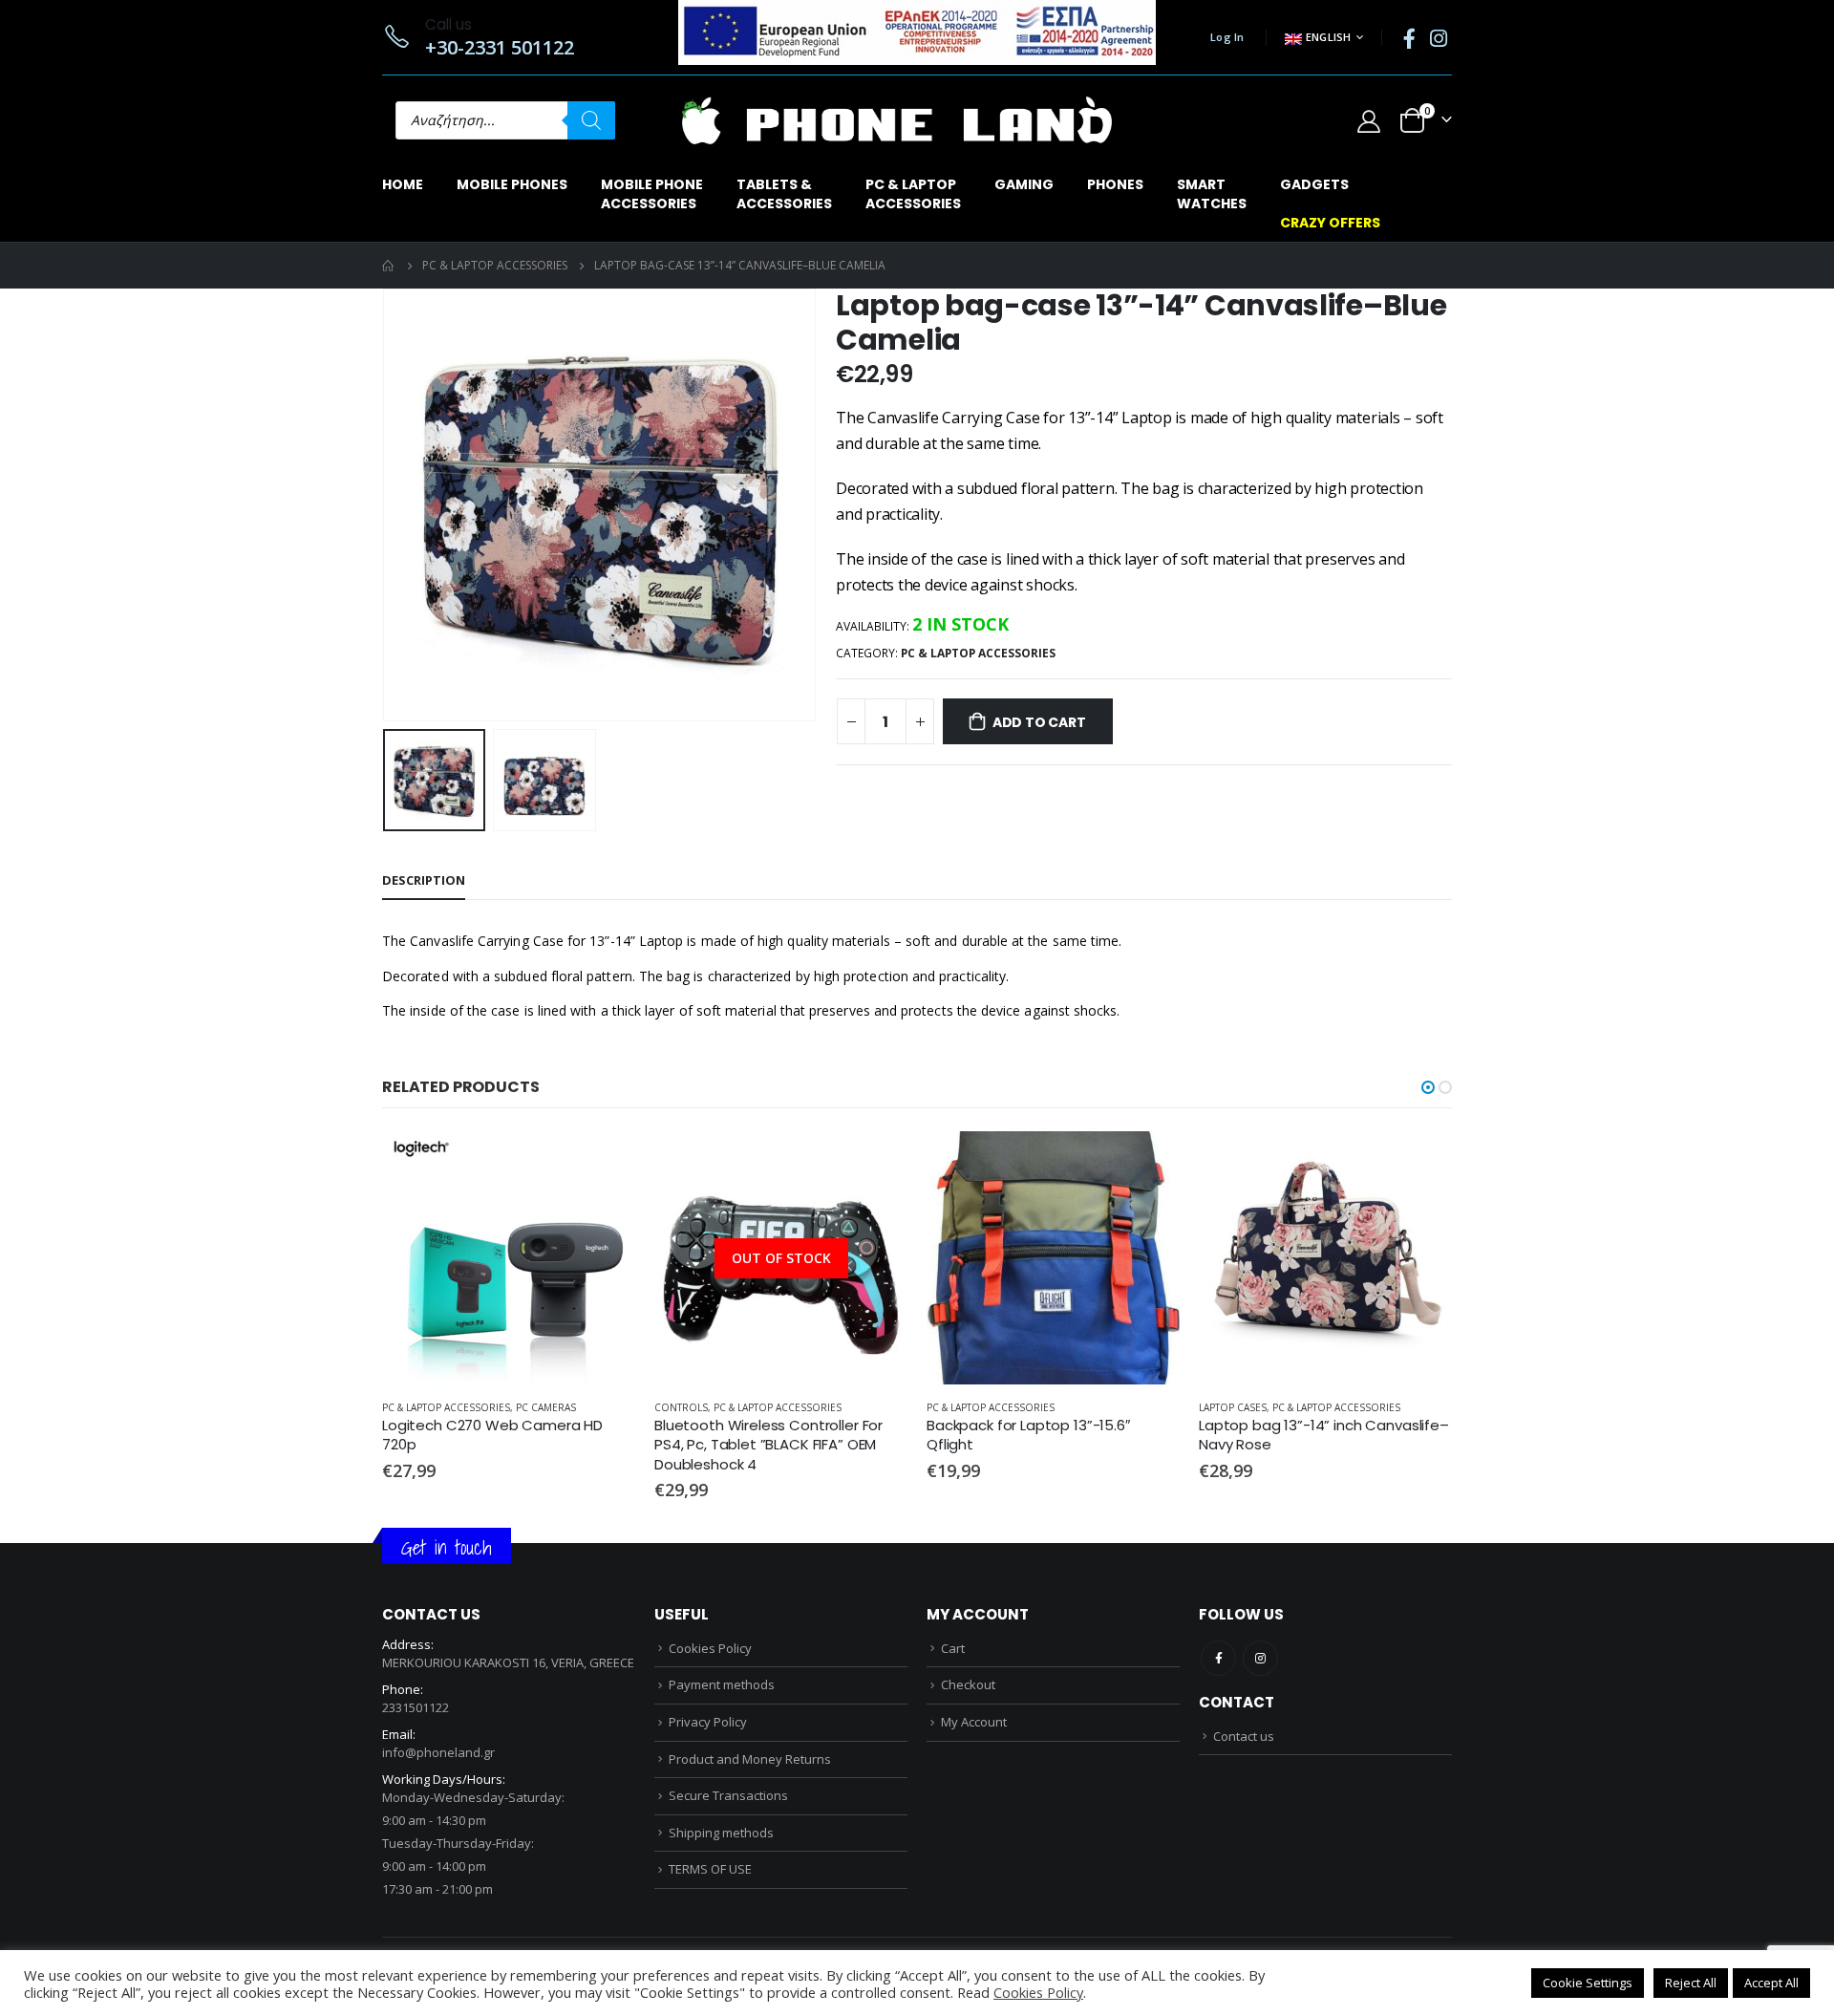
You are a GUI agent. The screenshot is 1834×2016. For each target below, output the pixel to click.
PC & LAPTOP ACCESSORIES (978, 653)
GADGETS (1314, 184)
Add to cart (1039, 722)
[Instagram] (1439, 38)
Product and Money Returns (750, 1759)
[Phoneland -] (897, 120)
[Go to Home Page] (389, 266)
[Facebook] (1409, 38)
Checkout (968, 1684)
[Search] (591, 120)
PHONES (1115, 184)
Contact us (1244, 1736)
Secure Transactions (728, 1795)
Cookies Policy (710, 1648)
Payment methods (722, 1684)
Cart (953, 1648)
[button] (1428, 1087)
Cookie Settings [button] (1588, 1983)
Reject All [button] (1691, 1983)
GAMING (1024, 184)
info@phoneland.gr (438, 1752)
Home (403, 184)
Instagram (1260, 1658)
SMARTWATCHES (1212, 194)
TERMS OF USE (710, 1869)
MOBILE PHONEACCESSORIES (652, 194)
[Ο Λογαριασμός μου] (1368, 121)
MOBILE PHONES (512, 184)
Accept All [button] (1771, 1983)
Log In (1227, 37)
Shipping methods (721, 1833)
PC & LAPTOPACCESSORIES (913, 194)
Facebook (1218, 1658)
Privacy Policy (708, 1722)
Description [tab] (424, 880)
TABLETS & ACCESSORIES (784, 194)
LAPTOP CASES (1233, 1407)
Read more (876, 1163)
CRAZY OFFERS (1330, 223)
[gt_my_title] (509, 1258)
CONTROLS (681, 1407)
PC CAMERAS (546, 1407)
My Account (974, 1722)
